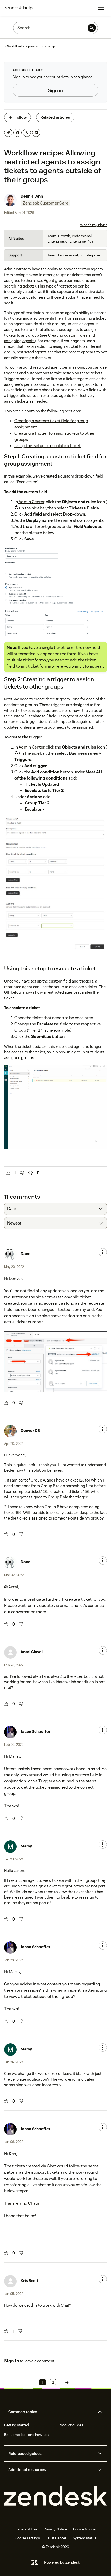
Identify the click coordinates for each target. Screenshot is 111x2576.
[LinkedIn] (36, 133)
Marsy (26, 1846)
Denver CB (30, 1430)
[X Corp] (27, 133)
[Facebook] (18, 133)
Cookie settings (27, 2538)
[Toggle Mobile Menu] (101, 8)
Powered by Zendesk (62, 2562)
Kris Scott (30, 2281)
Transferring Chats (22, 2203)
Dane (26, 1254)
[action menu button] (103, 1252)
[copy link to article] (8, 133)
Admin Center (31, 502)
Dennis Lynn (32, 196)
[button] (51, 2412)
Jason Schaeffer (35, 1731)
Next (67, 2382)
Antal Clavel (32, 1652)
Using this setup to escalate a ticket (47, 446)
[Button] (8, 1173)
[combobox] (55, 1209)
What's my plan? (93, 225)
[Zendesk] (55, 2496)
